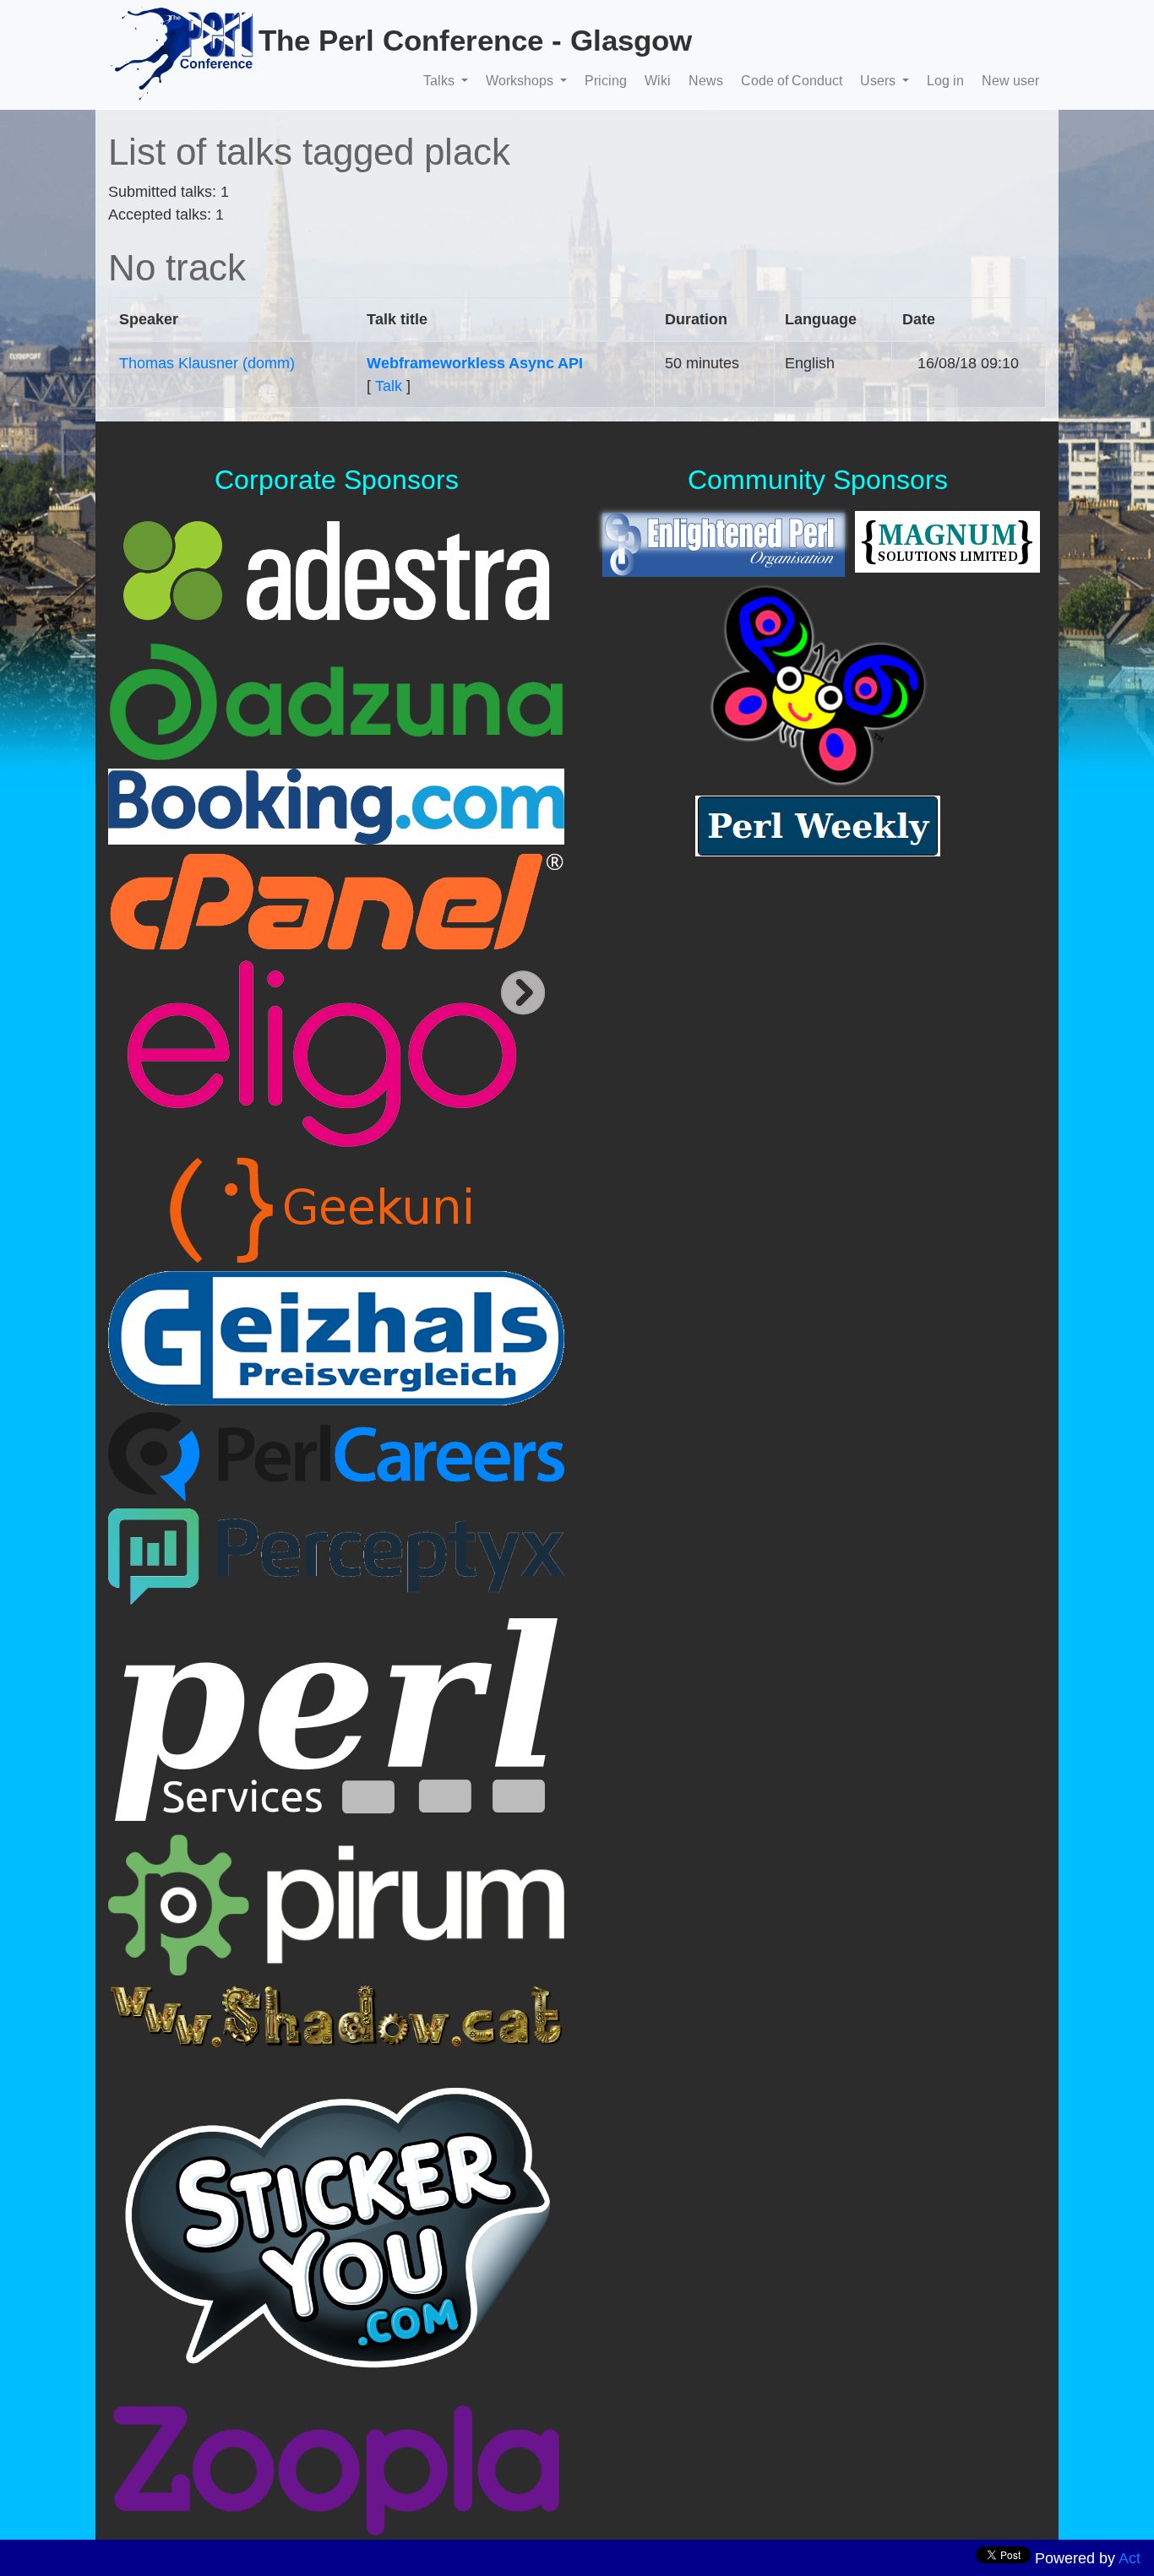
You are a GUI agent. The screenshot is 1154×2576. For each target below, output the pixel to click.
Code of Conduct (792, 81)
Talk (389, 386)
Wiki (658, 81)
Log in (945, 81)
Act (1130, 2558)
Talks (441, 81)
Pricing (606, 81)
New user (1010, 81)
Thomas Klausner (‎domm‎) (207, 363)
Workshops (521, 81)
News (706, 81)
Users (879, 81)
